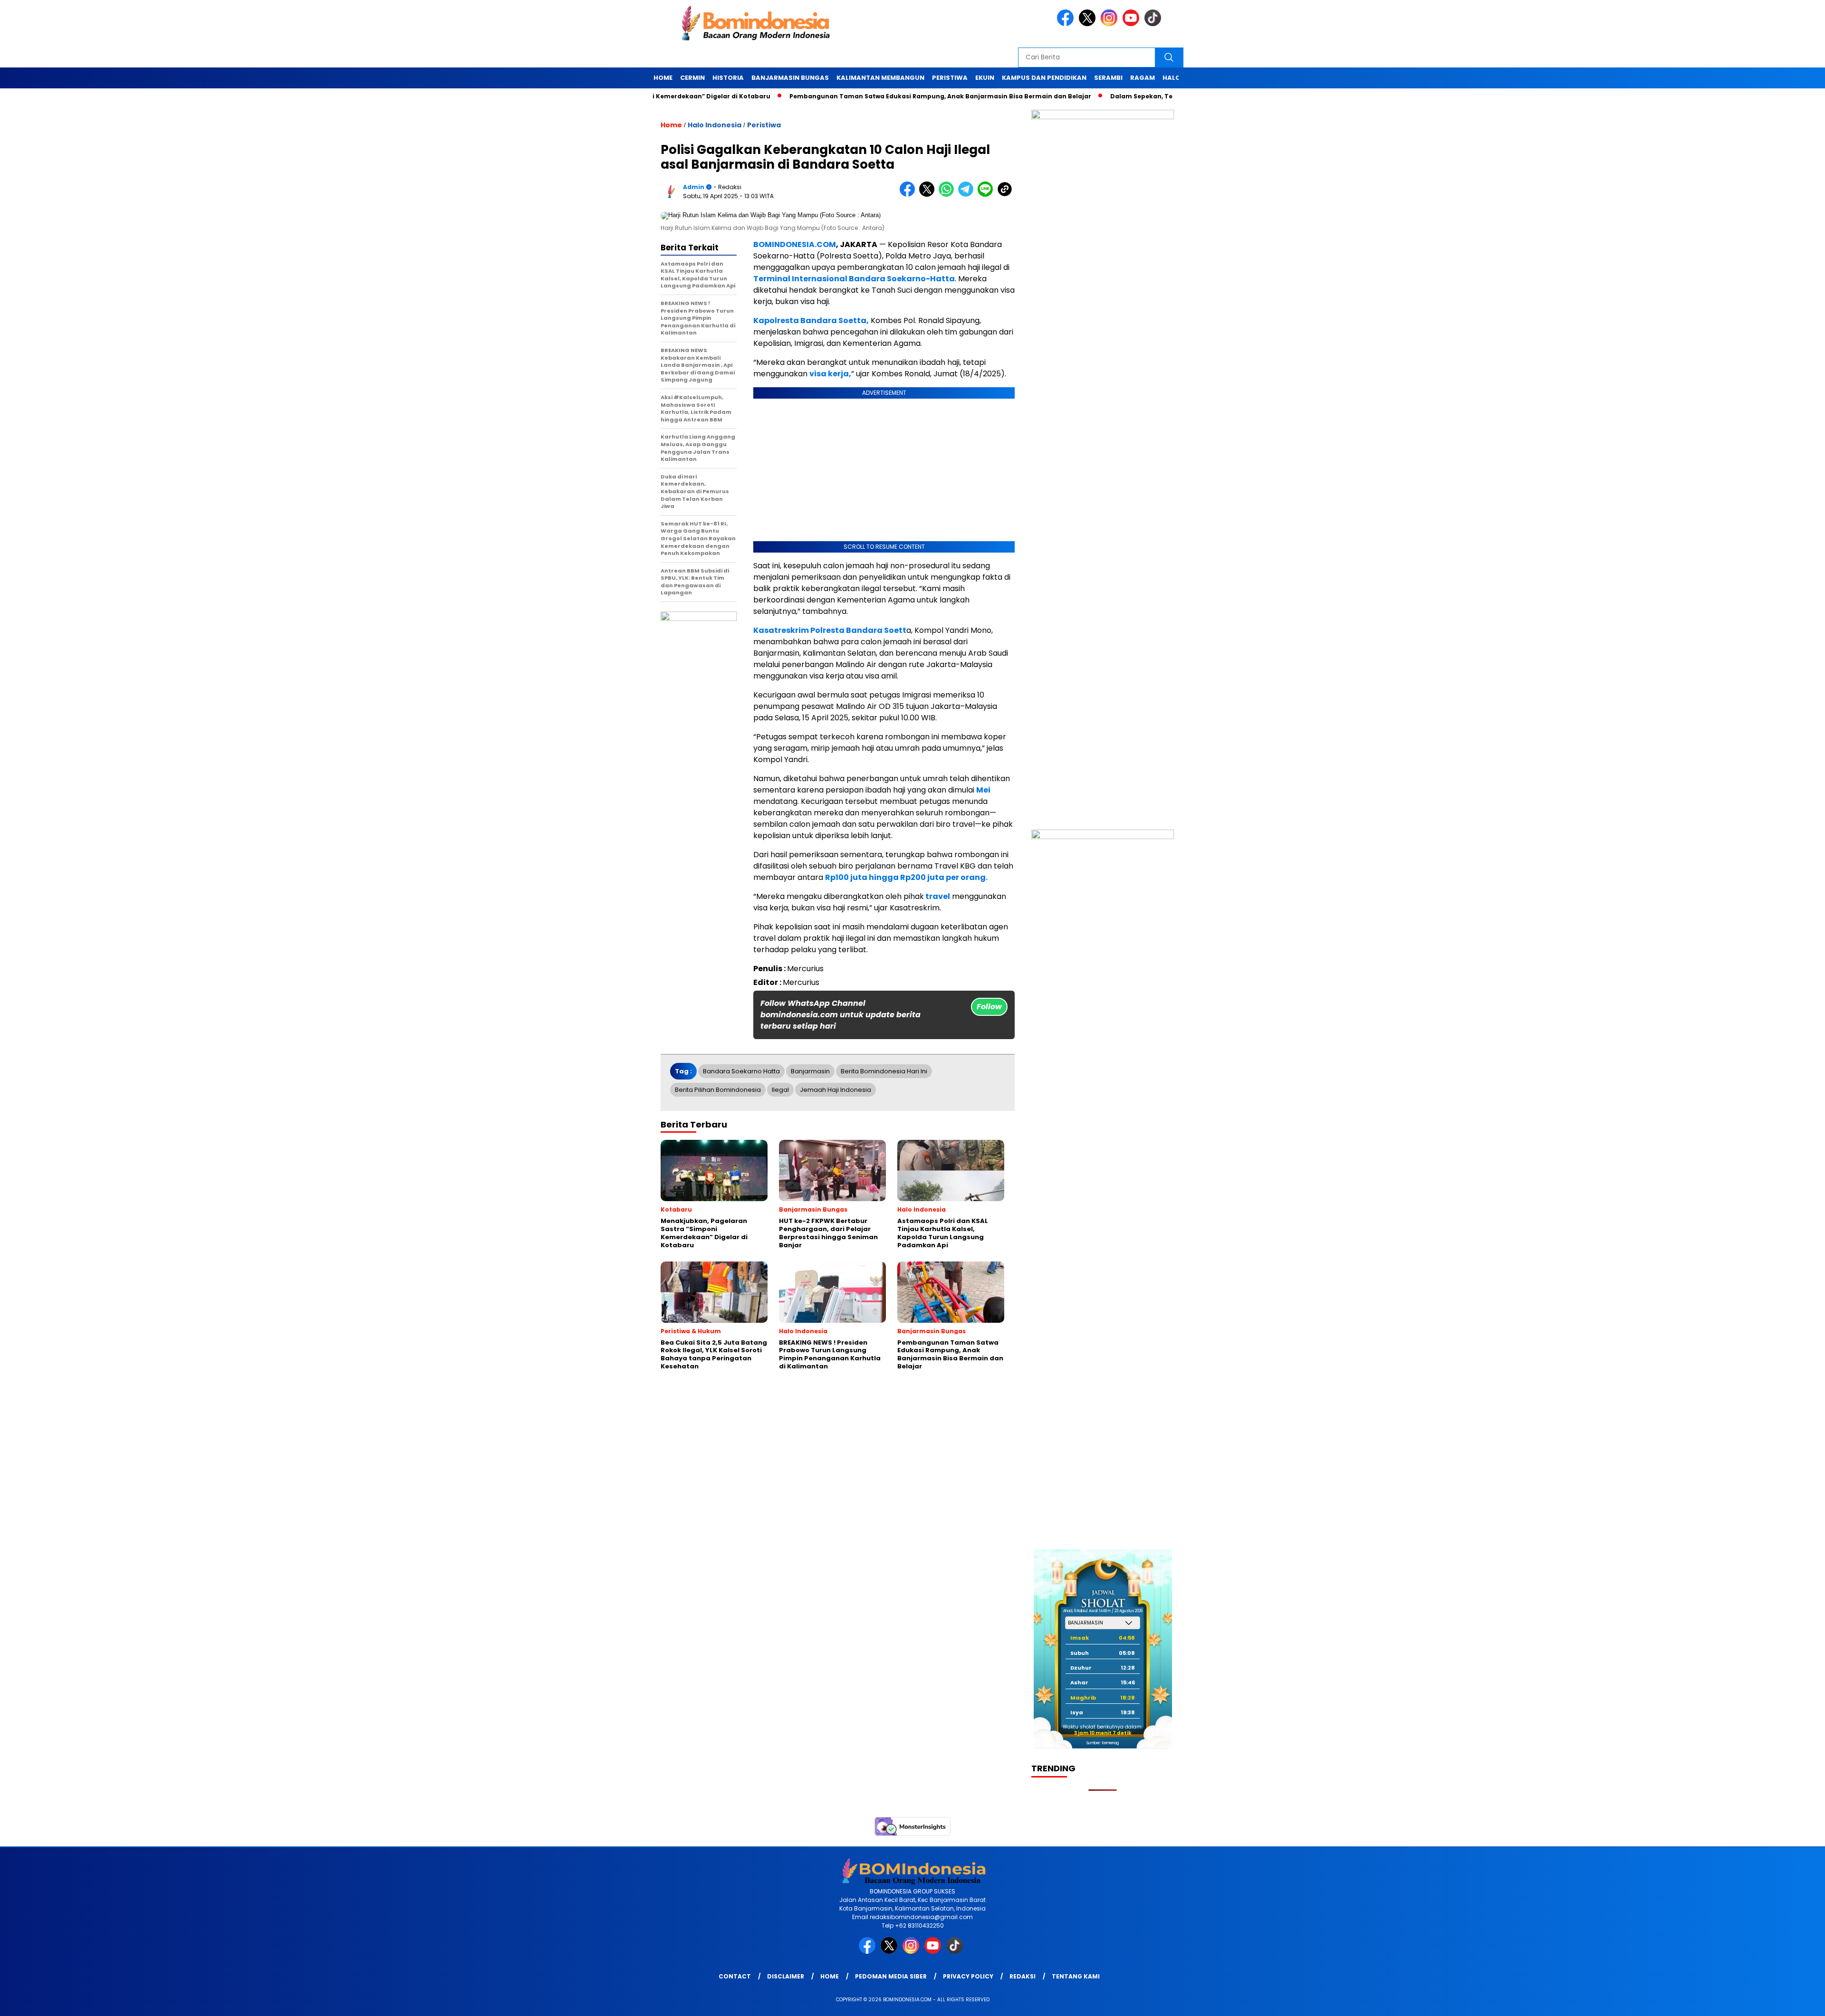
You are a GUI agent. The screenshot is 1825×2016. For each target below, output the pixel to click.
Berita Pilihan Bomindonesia (718, 1090)
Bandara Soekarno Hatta (741, 1071)
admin (694, 187)
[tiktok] (1154, 24)
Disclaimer (786, 1976)
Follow (989, 1007)
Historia (728, 78)
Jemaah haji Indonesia (836, 1090)
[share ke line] (987, 195)
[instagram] (1111, 24)
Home (663, 78)
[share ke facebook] (909, 195)
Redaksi (1023, 1976)
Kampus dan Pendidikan (1044, 78)
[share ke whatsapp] (948, 195)
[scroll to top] (1763, 2001)
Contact (735, 1976)
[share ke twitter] (929, 195)
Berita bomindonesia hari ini (884, 1071)
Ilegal (780, 1090)
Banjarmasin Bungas (790, 78)
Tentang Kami (1076, 1976)
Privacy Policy (968, 1976)
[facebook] (1067, 24)
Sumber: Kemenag (1103, 1743)
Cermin (692, 78)
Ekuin (985, 78)
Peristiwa (950, 78)
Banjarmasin (810, 1071)
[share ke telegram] (968, 195)
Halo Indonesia (715, 125)
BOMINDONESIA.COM (795, 244)
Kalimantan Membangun (880, 78)
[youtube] (1133, 24)
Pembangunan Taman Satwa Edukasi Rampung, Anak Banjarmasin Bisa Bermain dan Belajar (901, 96)
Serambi (1108, 78)
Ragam (1143, 78)
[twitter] (1089, 24)
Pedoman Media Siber (891, 1976)
